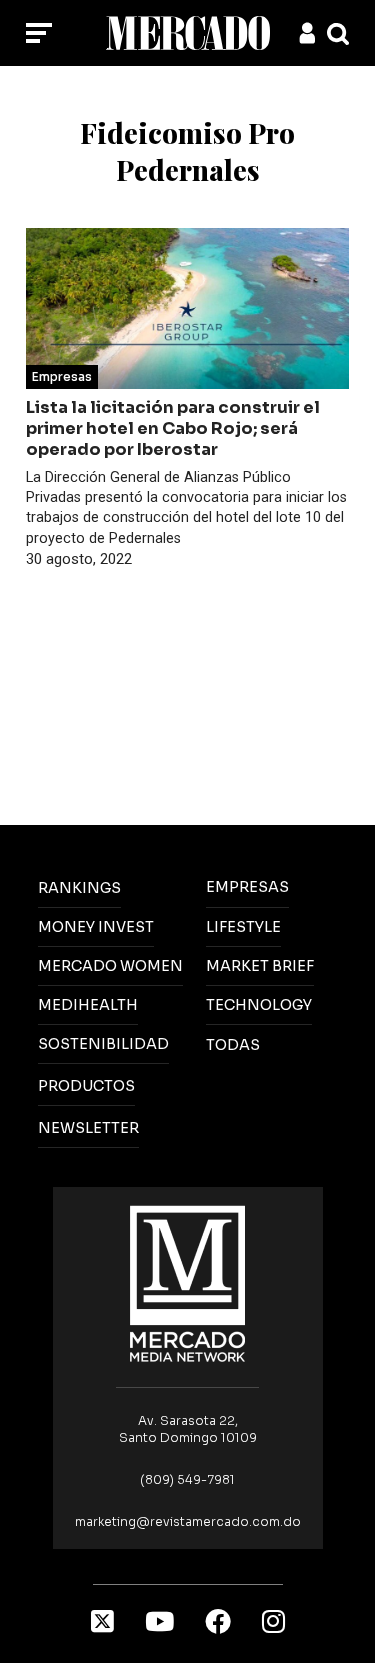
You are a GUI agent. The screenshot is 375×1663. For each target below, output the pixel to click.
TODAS (233, 1045)
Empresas (62, 376)
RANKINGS (79, 888)
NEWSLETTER (88, 1128)
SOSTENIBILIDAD (103, 1044)
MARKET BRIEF (260, 966)
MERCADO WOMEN (110, 966)
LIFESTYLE (243, 927)
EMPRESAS (247, 887)
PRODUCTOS (86, 1086)
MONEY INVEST (96, 927)
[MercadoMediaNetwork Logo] (188, 1282)
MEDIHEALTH (88, 1005)
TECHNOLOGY (259, 1005)
